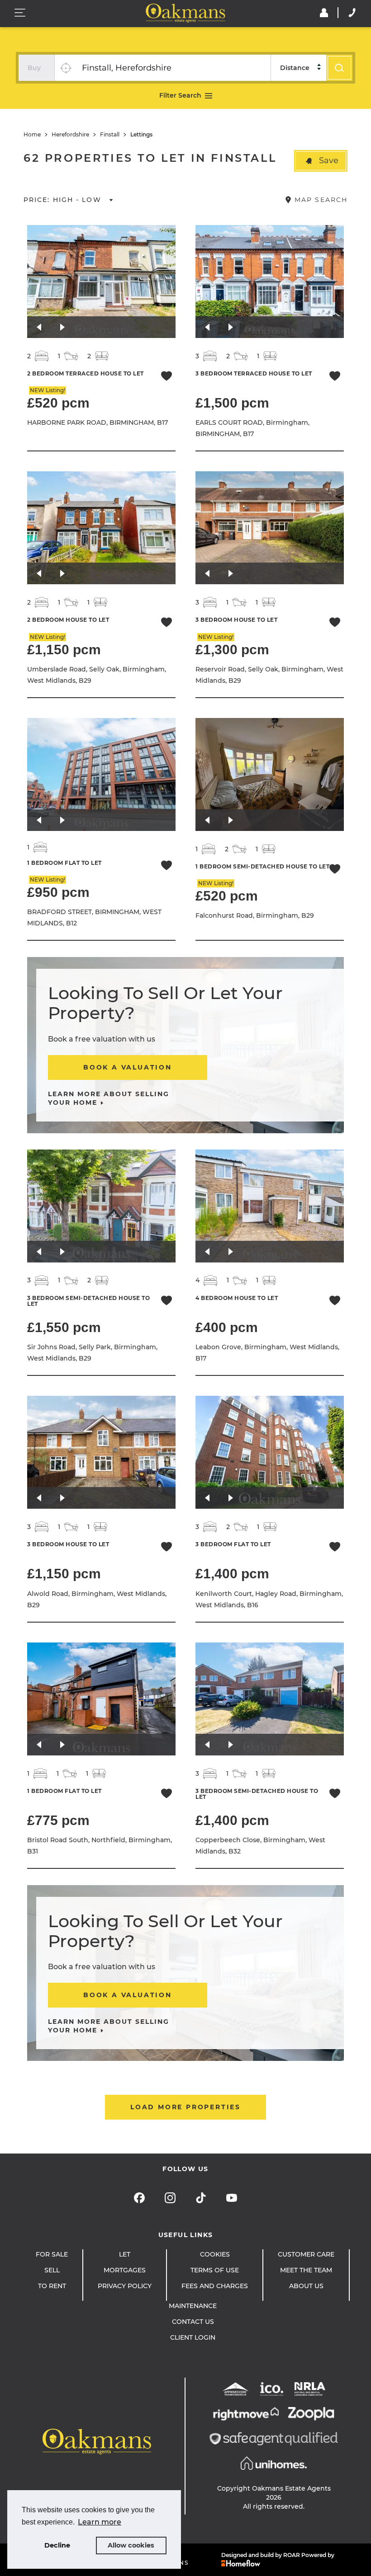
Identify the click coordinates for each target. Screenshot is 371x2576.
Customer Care (306, 2254)
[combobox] (174, 68)
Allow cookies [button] (131, 2545)
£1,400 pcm (232, 1574)
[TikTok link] (201, 2198)
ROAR (292, 2555)
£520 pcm (58, 403)
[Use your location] (66, 68)
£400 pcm (227, 1327)
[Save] (166, 377)
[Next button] (62, 327)
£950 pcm (58, 892)
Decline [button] (57, 2545)
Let (125, 2254)
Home (32, 135)
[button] (321, 161)
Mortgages (125, 2270)
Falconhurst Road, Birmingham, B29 (255, 915)
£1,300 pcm (232, 650)
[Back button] (39, 327)
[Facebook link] (139, 2198)
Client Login (193, 2337)
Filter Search (180, 95)
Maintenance (193, 2306)
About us (306, 2286)
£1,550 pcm (64, 1327)
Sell (52, 2270)
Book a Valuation (128, 1067)
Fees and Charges (215, 2286)
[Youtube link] (232, 2198)
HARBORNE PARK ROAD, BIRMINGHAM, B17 (98, 422)
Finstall (110, 135)
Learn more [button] (100, 2522)
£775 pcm (58, 1820)
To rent (52, 2286)
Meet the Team (306, 2270)
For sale (52, 2254)
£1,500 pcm (232, 403)
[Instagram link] (170, 2198)
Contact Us (193, 2322)
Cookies (215, 2254)
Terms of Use (215, 2270)
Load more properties (185, 2107)
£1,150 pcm (64, 650)
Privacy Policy (125, 2286)
